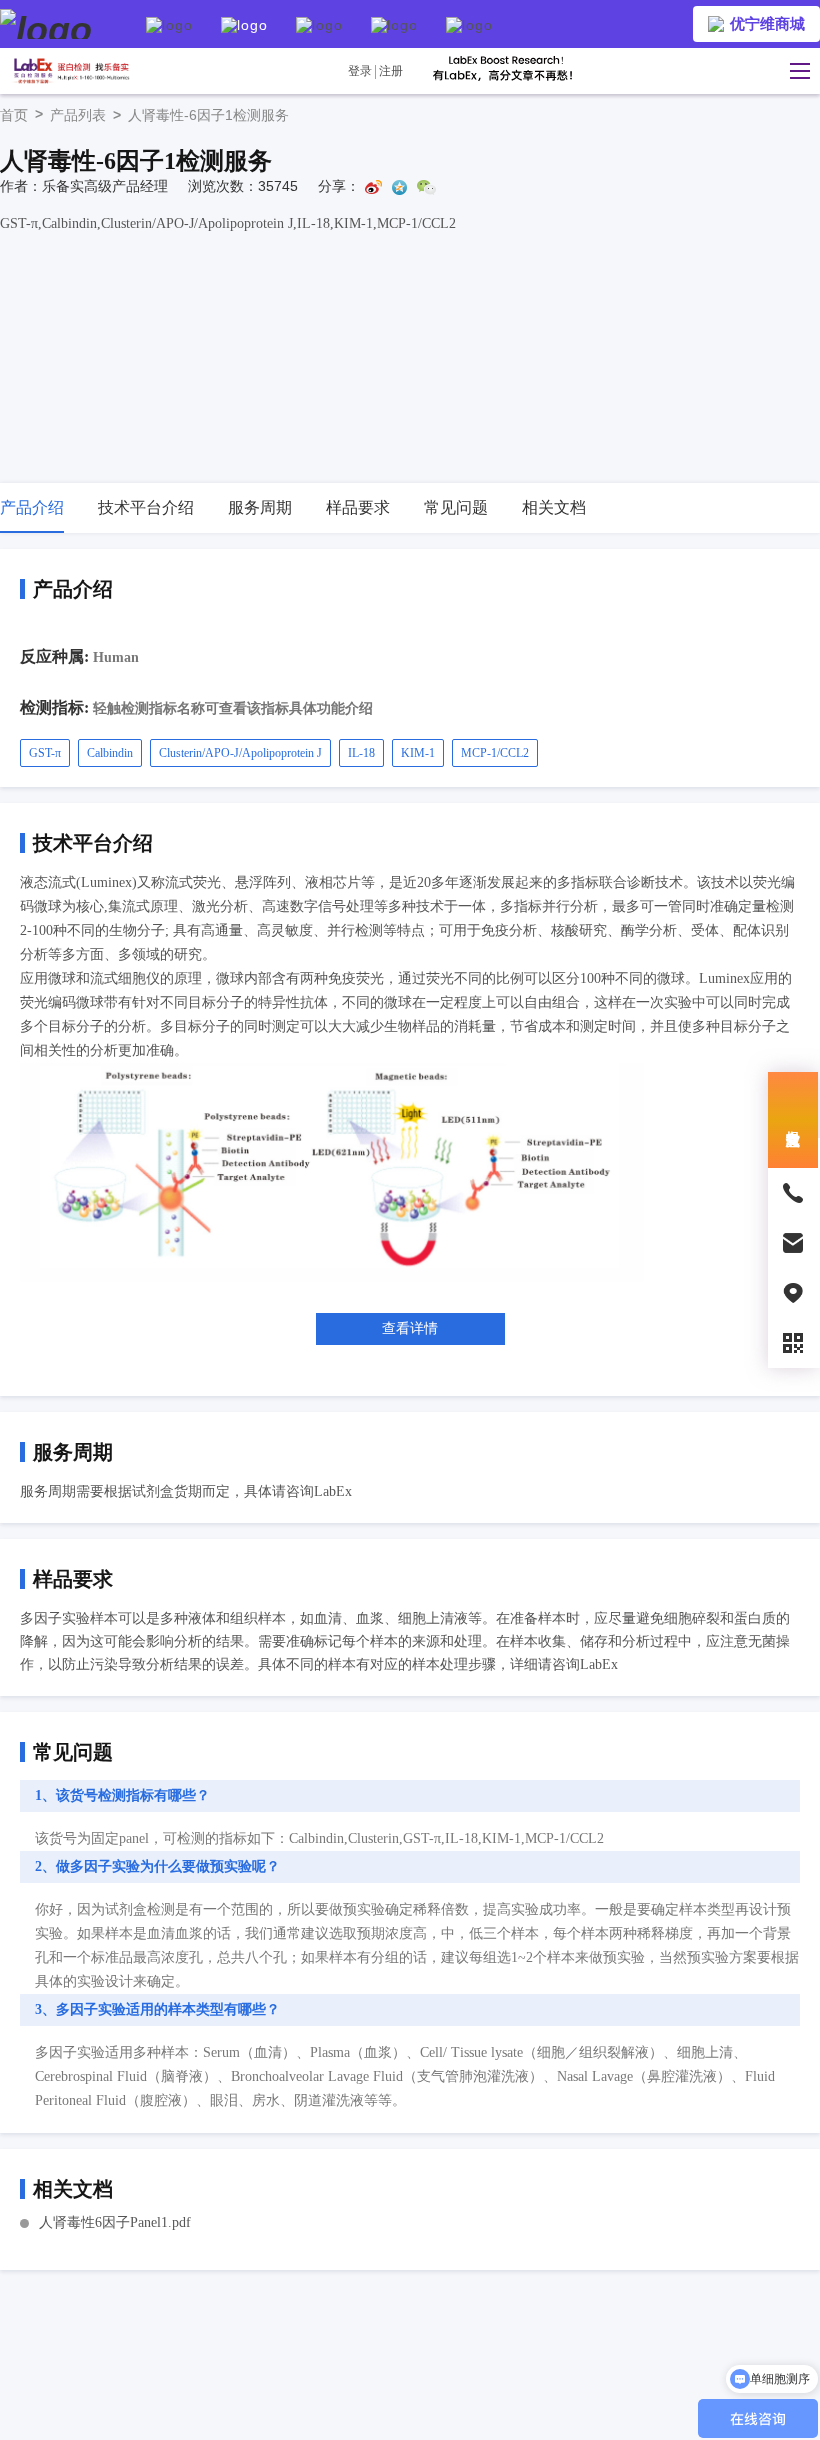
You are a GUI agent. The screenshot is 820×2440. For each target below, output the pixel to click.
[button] (795, 71)
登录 (360, 71)
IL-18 (361, 753)
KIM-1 (418, 753)
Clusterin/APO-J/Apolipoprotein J (240, 753)
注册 (391, 71)
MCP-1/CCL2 (495, 753)
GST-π (45, 753)
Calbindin (110, 753)
